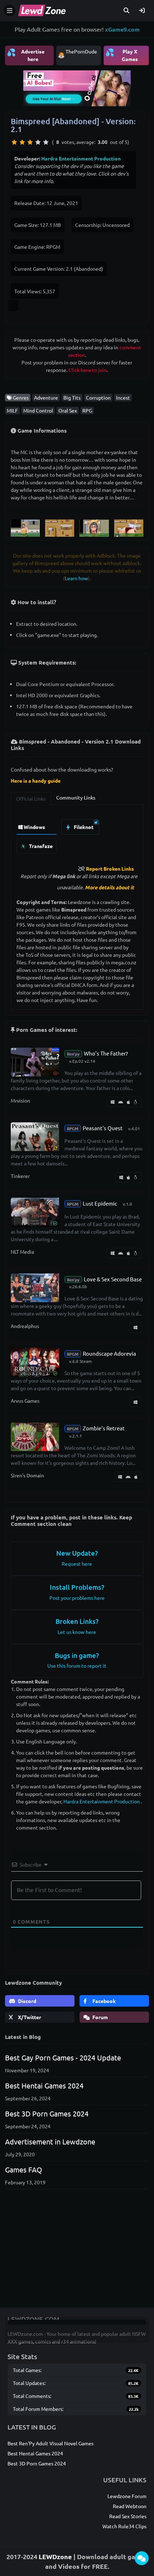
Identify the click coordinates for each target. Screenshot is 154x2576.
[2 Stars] (22, 142)
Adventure (46, 397)
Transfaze (40, 846)
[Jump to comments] (142, 2558)
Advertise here (26, 55)
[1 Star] (14, 142)
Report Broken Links (110, 868)
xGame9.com (122, 29)
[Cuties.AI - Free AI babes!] (77, 87)
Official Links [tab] (31, 798)
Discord (27, 2001)
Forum (100, 2017)
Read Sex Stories (128, 2516)
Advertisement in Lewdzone (50, 2141)
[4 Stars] (38, 142)
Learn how (76, 578)
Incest (123, 397)
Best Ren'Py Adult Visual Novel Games (50, 2443)
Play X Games (122, 55)
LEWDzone (55, 2556)
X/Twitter (29, 2017)
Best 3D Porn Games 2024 (47, 2113)
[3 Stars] (30, 142)
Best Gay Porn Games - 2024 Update (63, 2057)
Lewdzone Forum (127, 2496)
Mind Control (38, 410)
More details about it (109, 887)
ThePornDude (81, 51)
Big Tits (72, 397)
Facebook (104, 2001)
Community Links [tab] (76, 797)
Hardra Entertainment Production (81, 158)
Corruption (98, 397)
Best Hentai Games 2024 (44, 2085)
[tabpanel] (77, 835)
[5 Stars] (46, 142)
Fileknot (83, 827)
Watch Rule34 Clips (124, 2526)
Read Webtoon (130, 2506)
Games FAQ (24, 2169)
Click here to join (88, 370)
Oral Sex (68, 410)
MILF (12, 410)
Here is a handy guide (36, 781)
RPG (87, 410)
